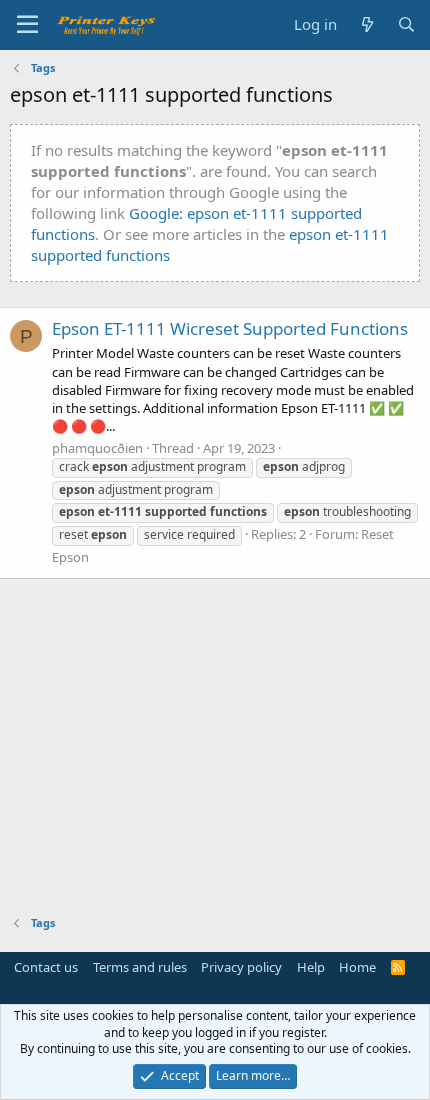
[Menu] (27, 25)
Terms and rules (140, 967)
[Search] (406, 24)
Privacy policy (241, 967)
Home (357, 967)
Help (311, 967)
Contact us (46, 967)
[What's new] (366, 24)
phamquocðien (97, 448)
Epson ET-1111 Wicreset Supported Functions (230, 328)
